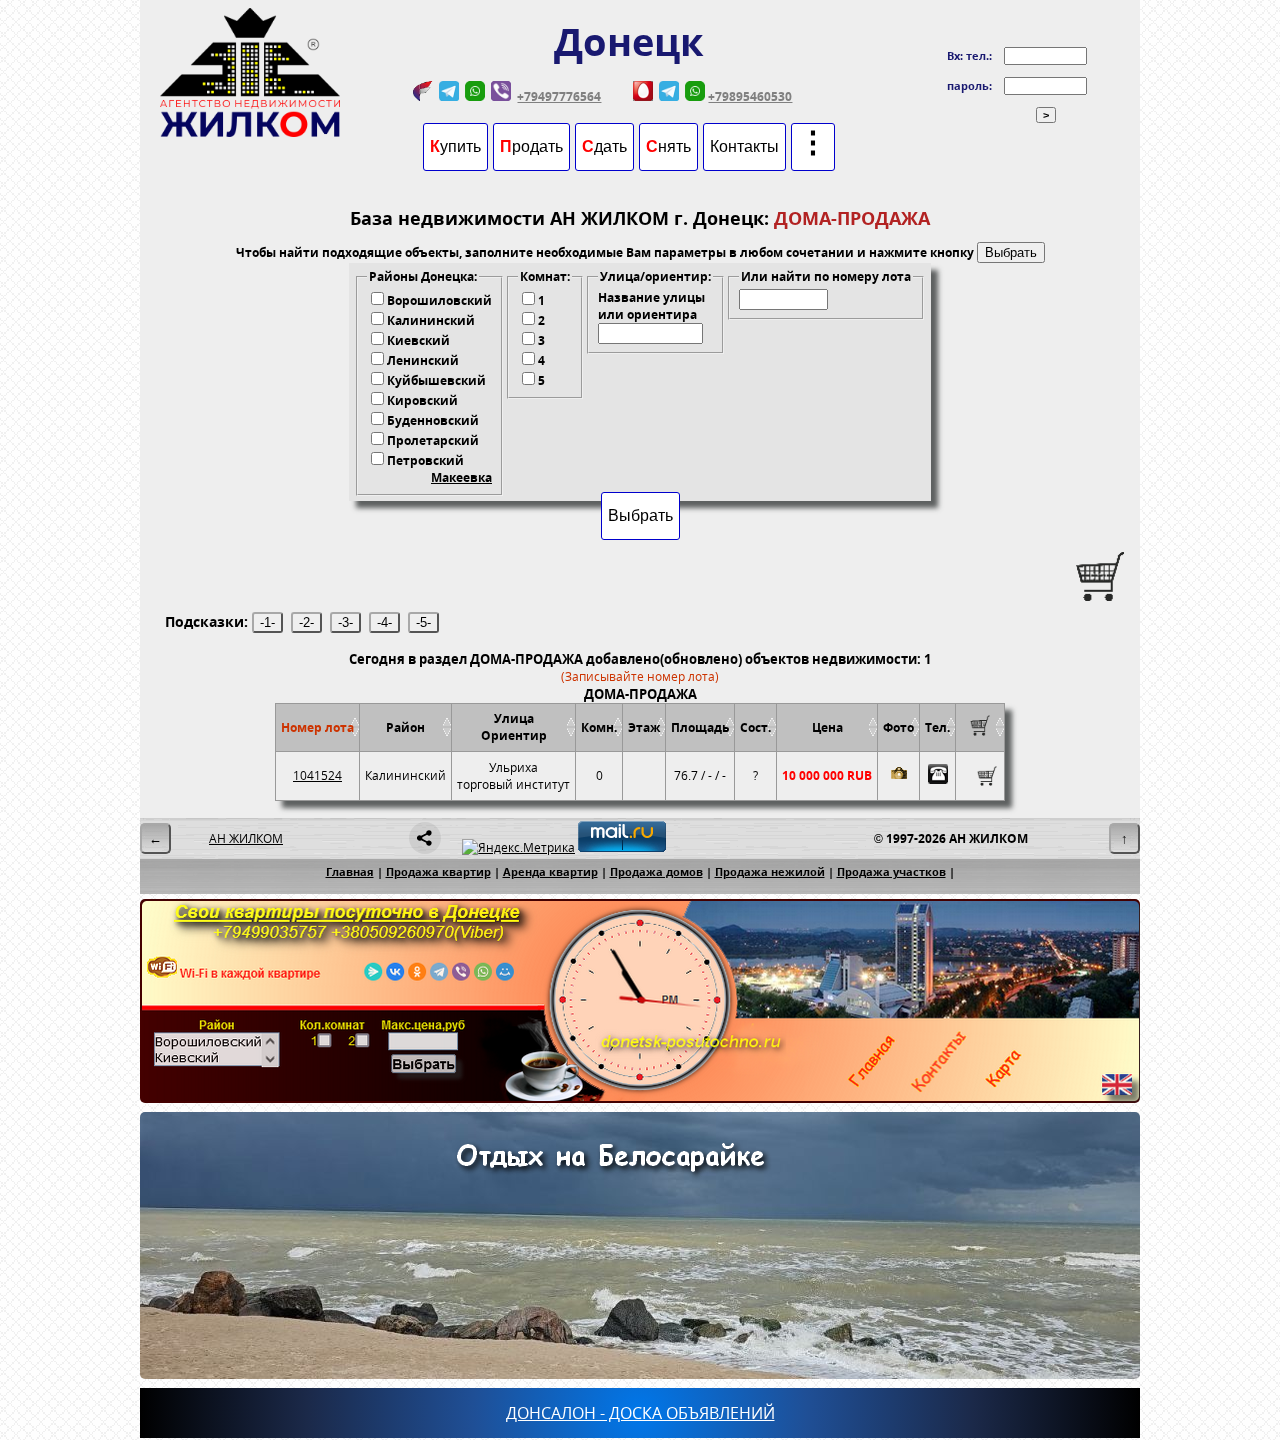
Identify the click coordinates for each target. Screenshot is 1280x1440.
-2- (306, 622)
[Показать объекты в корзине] (980, 731)
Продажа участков (891, 871)
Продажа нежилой (770, 871)
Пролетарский (433, 440)
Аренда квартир (550, 871)
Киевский (418, 340)
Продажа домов (656, 871)
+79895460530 (750, 96)
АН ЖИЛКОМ (246, 838)
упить (455, 146)
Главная (350, 871)
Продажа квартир (438, 871)
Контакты (744, 146)
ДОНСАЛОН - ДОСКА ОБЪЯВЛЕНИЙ (640, 1413)
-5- (423, 622)
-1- (267, 622)
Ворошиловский (439, 300)
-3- (345, 622)
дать (604, 146)
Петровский (425, 460)
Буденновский (433, 420)
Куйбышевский (436, 380)
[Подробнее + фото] (898, 776)
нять (668, 146)
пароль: (969, 85)
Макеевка (461, 477)
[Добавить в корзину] (980, 776)
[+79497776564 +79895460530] (937, 776)
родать (531, 146)
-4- (384, 622)
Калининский (431, 320)
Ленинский (423, 360)
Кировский (422, 400)
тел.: (979, 55)
